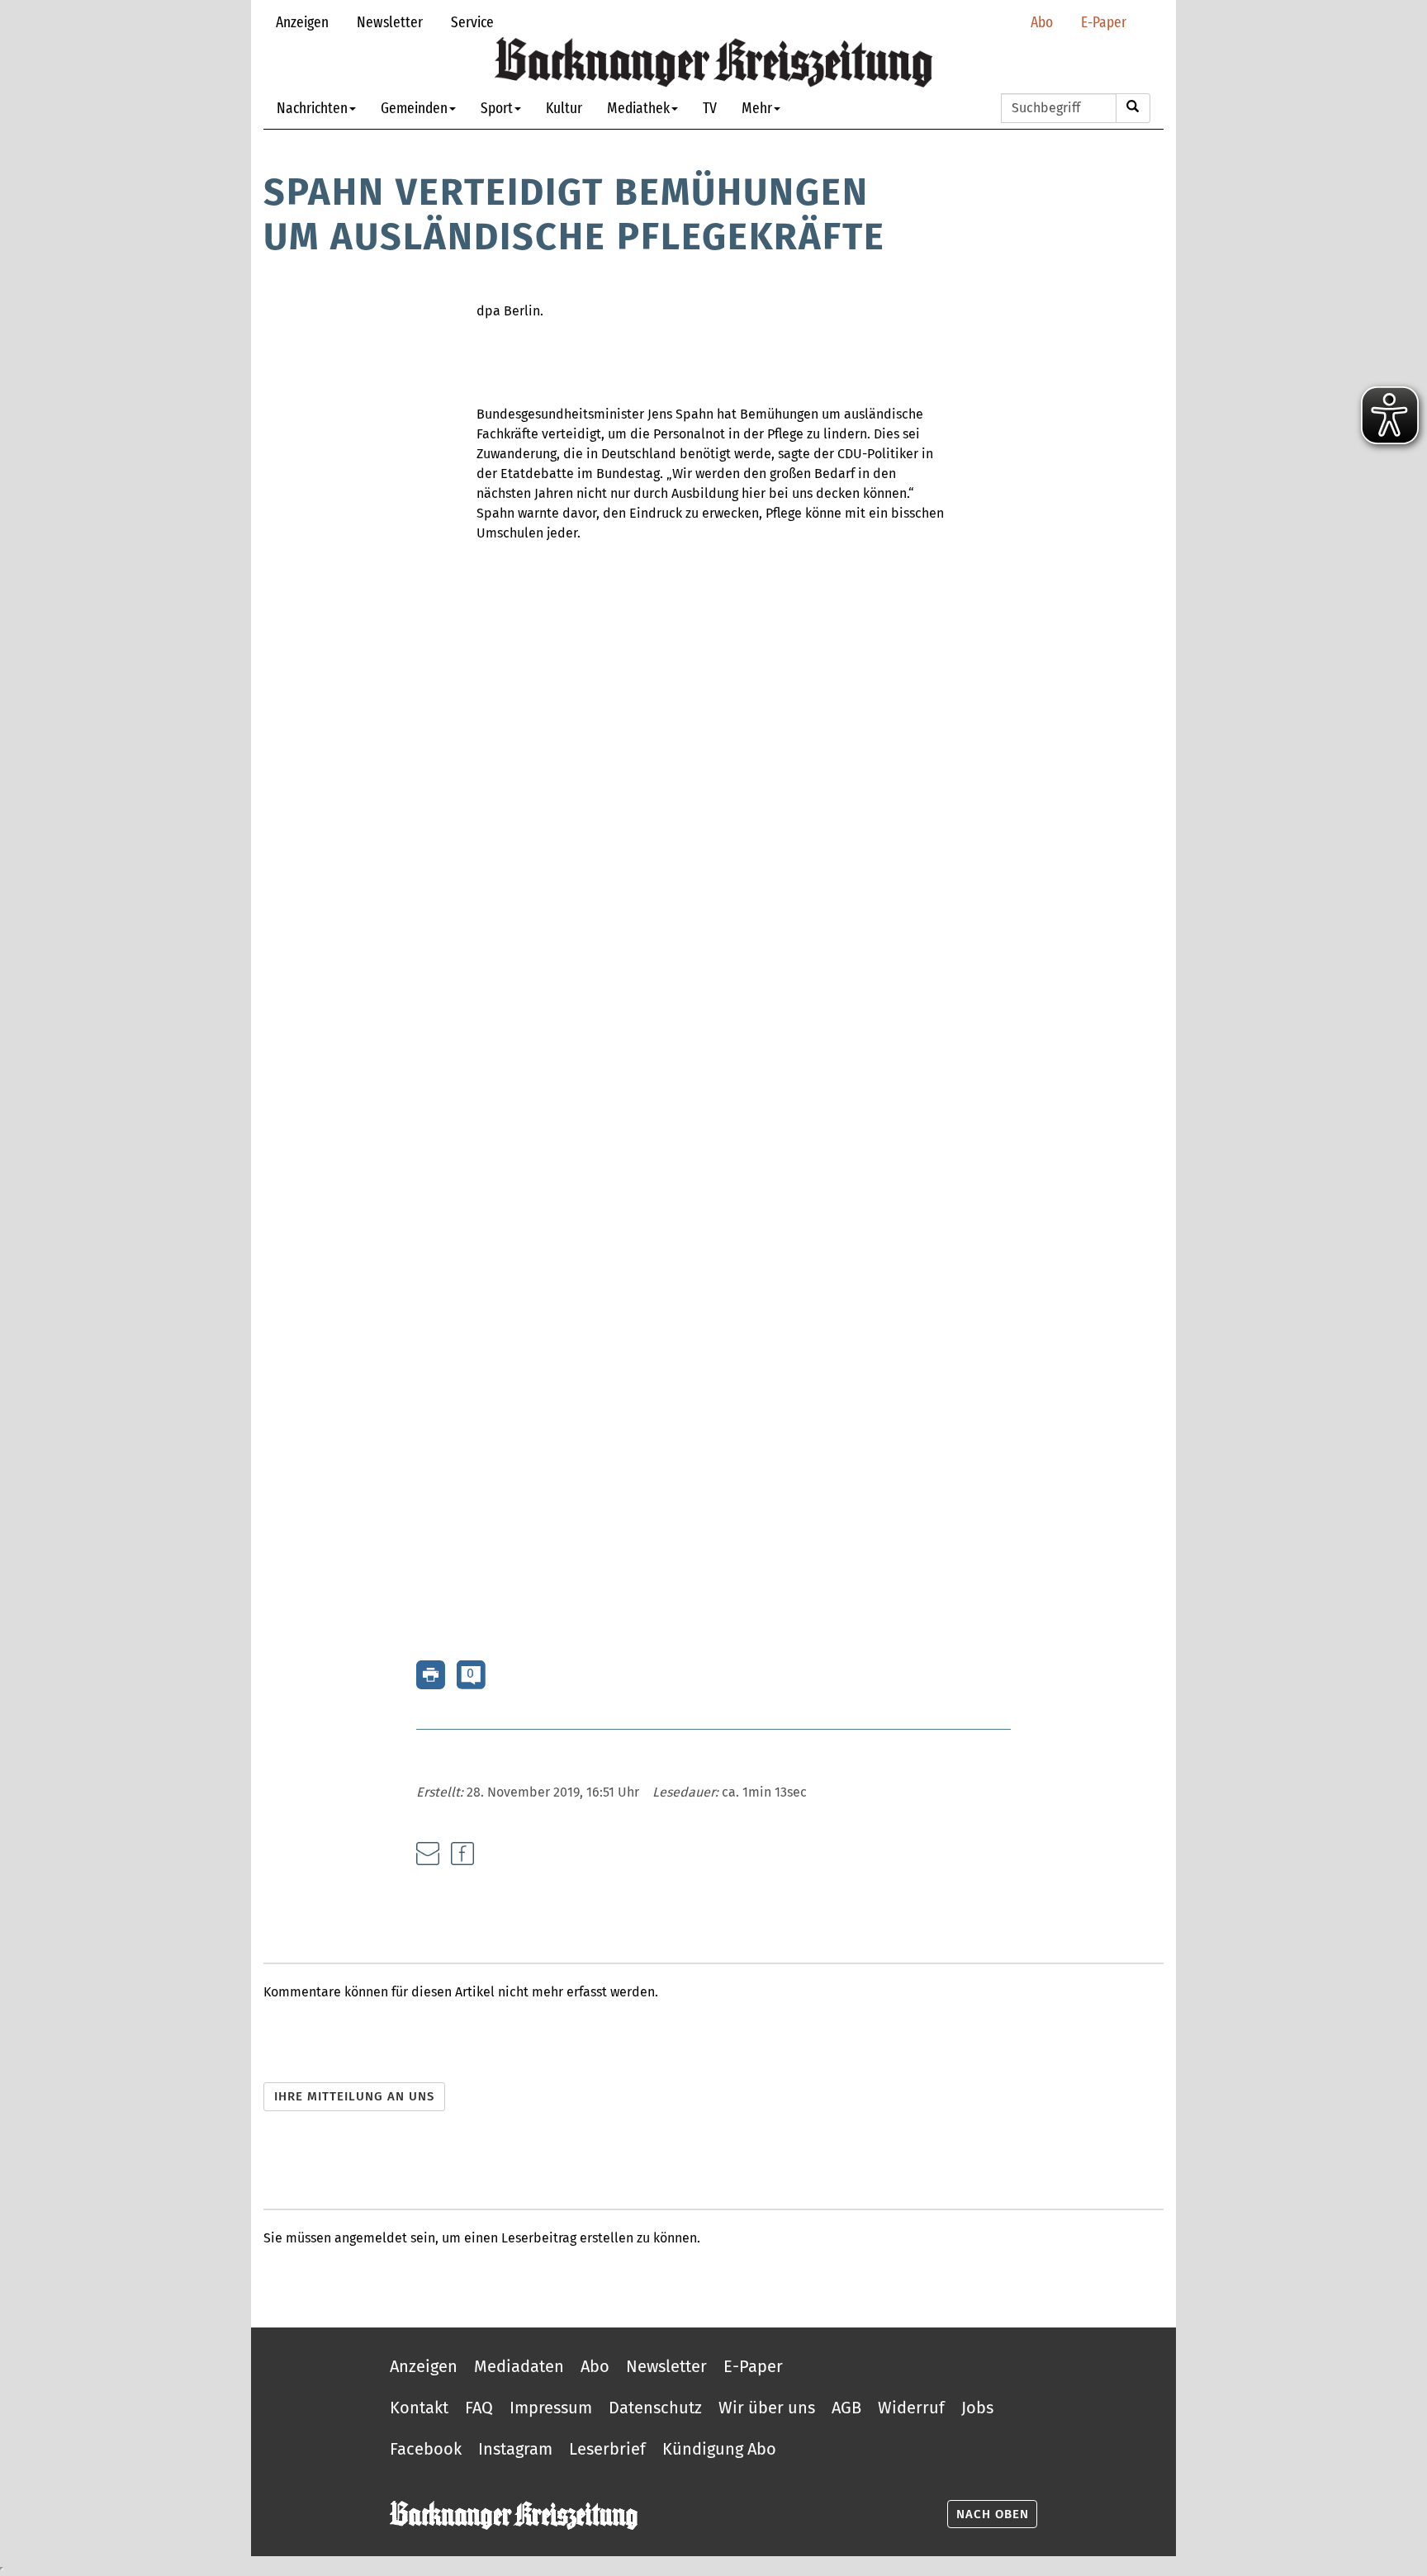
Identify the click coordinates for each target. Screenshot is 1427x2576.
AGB (846, 2408)
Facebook (426, 2449)
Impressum (551, 2408)
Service (472, 22)
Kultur (564, 108)
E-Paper (1104, 22)
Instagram (515, 2449)
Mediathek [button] (638, 108)
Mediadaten (519, 2366)
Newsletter (390, 22)
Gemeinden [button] (414, 108)
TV (710, 108)
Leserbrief (607, 2449)
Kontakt (419, 2408)
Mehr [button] (757, 108)
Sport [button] (497, 108)
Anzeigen (302, 22)
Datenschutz (655, 2408)
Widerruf (911, 2408)
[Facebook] (462, 1854)
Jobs (977, 2408)
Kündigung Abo (719, 2449)
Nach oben (993, 2514)
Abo (1042, 22)
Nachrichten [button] (312, 108)
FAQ (479, 2408)
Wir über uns (767, 2408)
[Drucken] (431, 1674)
